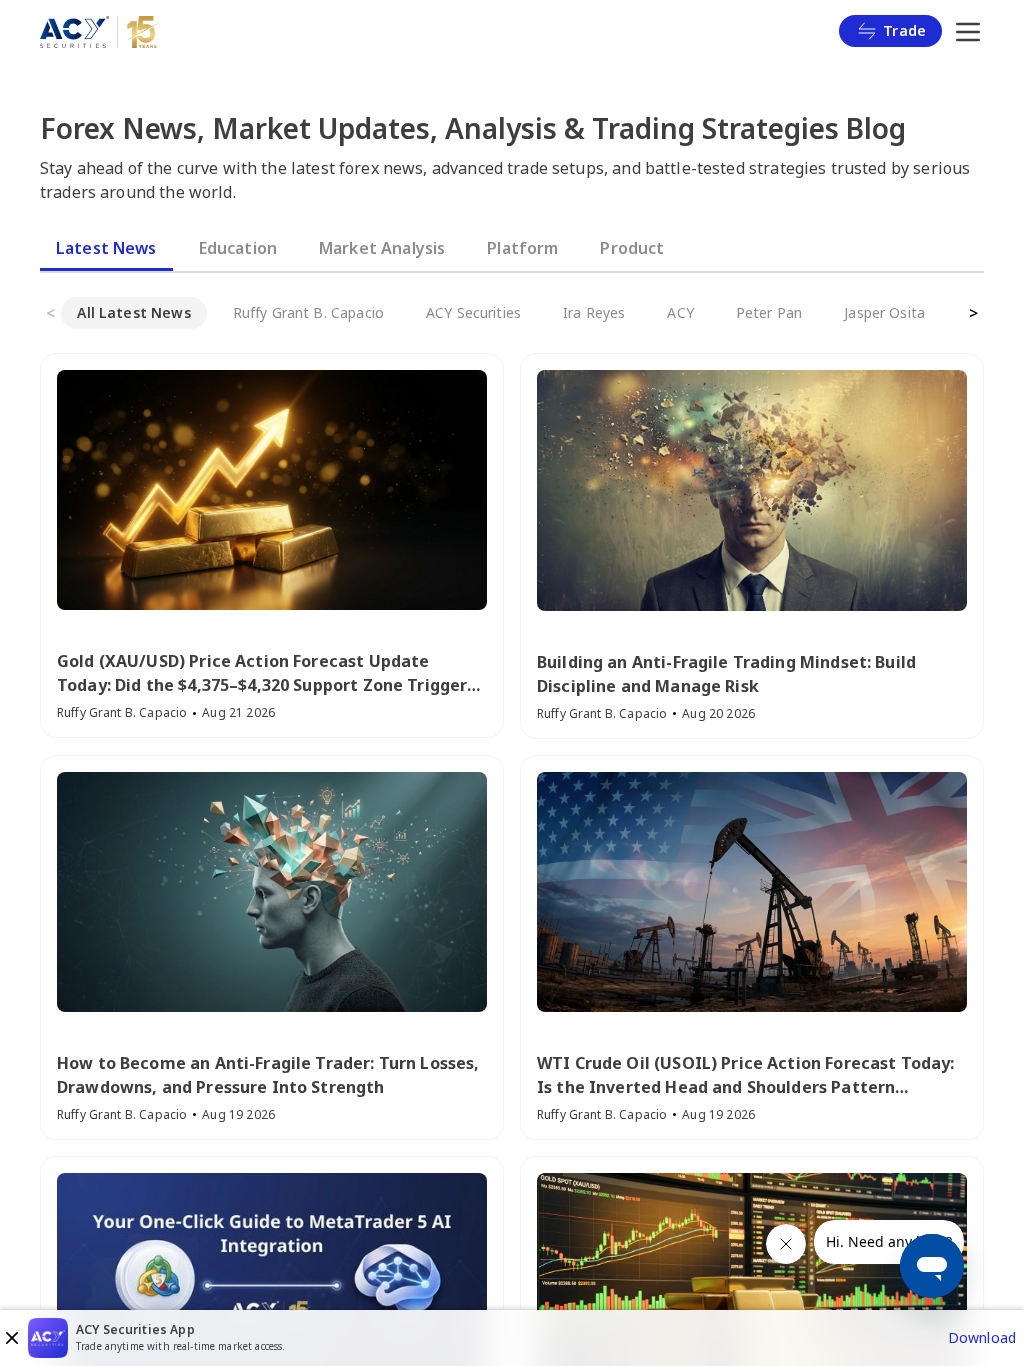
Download (982, 1337)
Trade (904, 30)
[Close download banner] (12, 1338)
